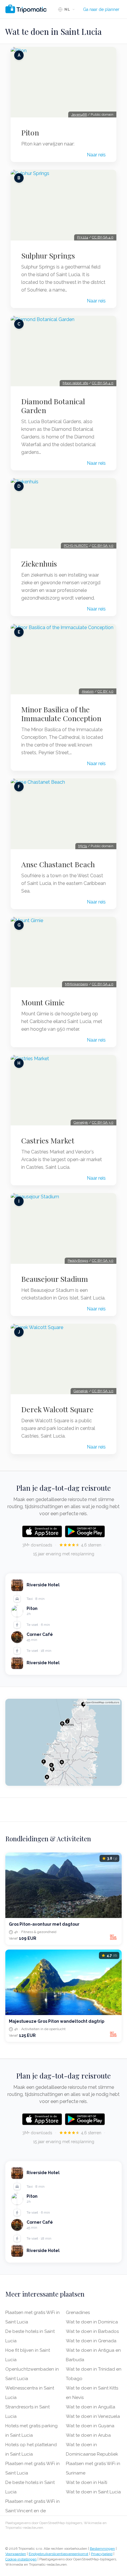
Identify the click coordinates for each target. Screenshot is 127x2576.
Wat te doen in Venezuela (93, 2416)
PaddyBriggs (78, 1261)
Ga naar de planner (101, 9)
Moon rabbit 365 (75, 383)
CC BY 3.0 (105, 691)
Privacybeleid (102, 2554)
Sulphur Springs (48, 256)
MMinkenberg (76, 984)
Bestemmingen (102, 2549)
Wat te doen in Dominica (92, 2322)
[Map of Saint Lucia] (63, 1742)
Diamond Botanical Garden (53, 406)
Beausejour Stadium (55, 1279)
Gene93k (81, 1122)
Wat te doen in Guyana (90, 2426)
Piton (30, 132)
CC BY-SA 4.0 (103, 237)
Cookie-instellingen (21, 2559)
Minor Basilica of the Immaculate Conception (61, 714)
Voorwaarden (16, 2554)
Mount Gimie (43, 1002)
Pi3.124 (83, 237)
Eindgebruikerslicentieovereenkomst (58, 2554)
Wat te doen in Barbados (92, 2331)
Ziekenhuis (39, 564)
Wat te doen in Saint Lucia (93, 2492)
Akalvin (88, 691)
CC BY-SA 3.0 (103, 546)
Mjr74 (83, 846)
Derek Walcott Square (57, 1409)
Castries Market (48, 1140)
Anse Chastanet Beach (58, 864)
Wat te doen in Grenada (91, 2341)
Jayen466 (79, 114)
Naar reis (96, 155)
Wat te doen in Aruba (88, 2435)
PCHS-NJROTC (76, 546)
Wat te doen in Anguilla (91, 2407)
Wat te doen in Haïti (87, 2482)
